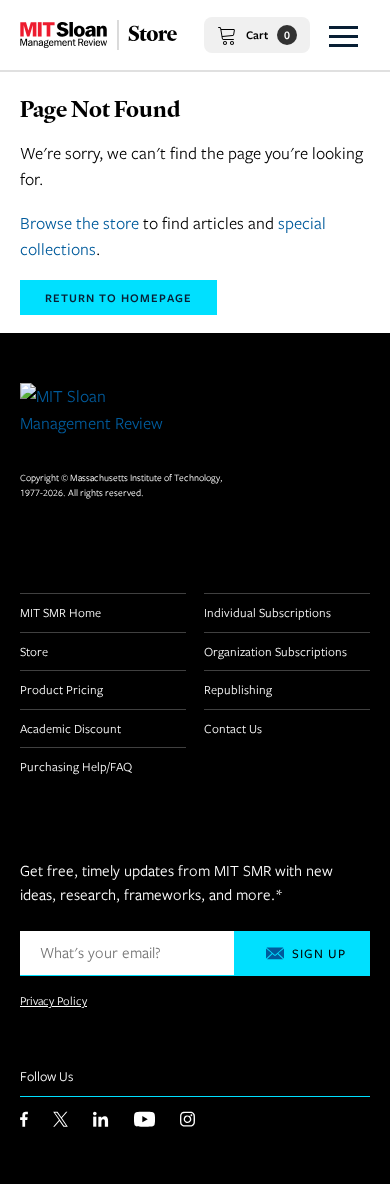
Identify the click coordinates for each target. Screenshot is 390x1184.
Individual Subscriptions (267, 612)
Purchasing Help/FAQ (76, 766)
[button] (343, 35)
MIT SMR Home (60, 612)
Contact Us (233, 728)
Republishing (238, 689)
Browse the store (79, 223)
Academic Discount (70, 728)
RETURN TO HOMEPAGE (118, 297)
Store (34, 651)
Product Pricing (61, 689)
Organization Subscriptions (275, 651)
